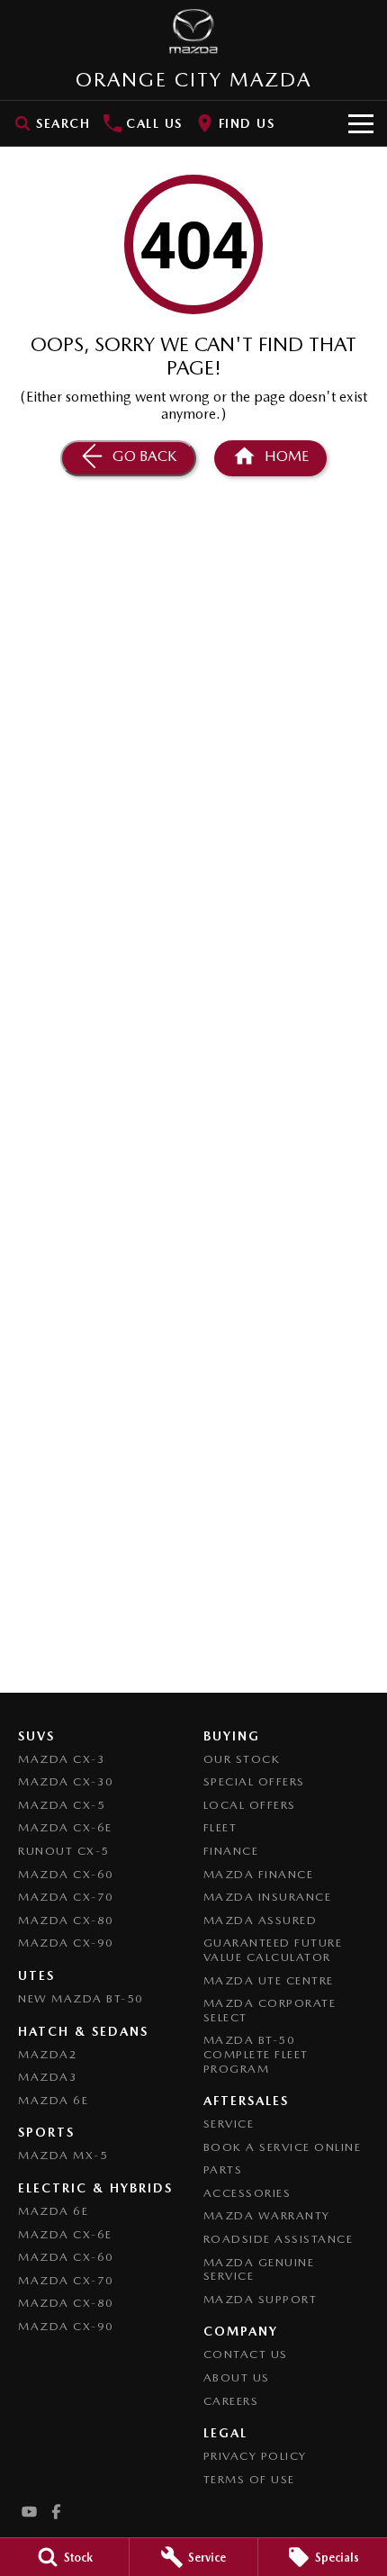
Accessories (247, 2193)
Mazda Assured (261, 1920)
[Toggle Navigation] (361, 123)
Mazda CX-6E (65, 1827)
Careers (231, 2401)
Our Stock (242, 1759)
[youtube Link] (29, 2512)
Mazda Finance (259, 1874)
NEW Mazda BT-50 (81, 1998)
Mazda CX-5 (62, 1805)
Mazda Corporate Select (270, 2010)
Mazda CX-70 (66, 1897)
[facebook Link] (56, 2512)
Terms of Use (249, 2479)
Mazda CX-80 (66, 1920)
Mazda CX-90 (66, 1943)
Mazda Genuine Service (259, 2269)
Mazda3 (48, 2077)
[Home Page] (193, 32)
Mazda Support (261, 2299)
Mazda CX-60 (66, 1874)
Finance (231, 1851)
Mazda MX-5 (63, 2155)
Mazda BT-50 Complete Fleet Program (256, 2054)
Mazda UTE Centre (269, 1980)
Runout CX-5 (64, 1851)
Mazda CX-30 (66, 1781)
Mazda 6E (53, 2100)
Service (229, 2124)
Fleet (220, 1827)
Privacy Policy (255, 2456)
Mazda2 (48, 2054)
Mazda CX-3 (62, 1759)
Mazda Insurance (268, 1897)
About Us (237, 2377)
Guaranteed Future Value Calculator (273, 1950)
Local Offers (250, 1805)
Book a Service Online (283, 2147)
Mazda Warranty (267, 2215)
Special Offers (254, 1781)
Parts (223, 2169)
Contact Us (246, 2354)
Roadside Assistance (279, 2239)
